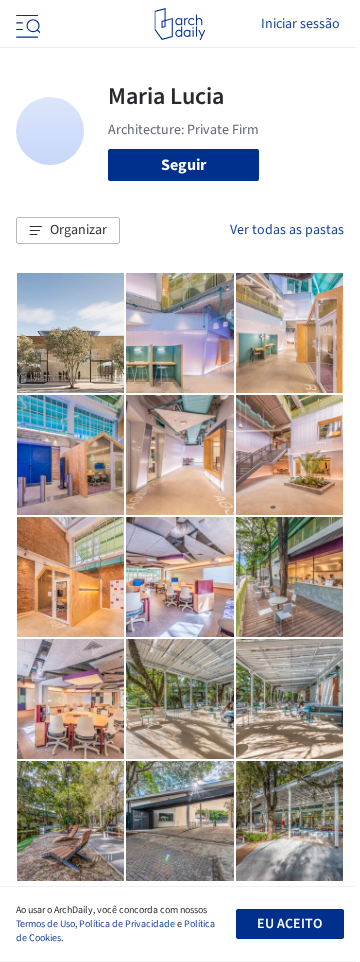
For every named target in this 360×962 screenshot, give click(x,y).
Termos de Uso (45, 924)
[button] (68, 231)
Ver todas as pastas (287, 230)
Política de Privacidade (127, 924)
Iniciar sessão (300, 24)
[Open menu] (26, 24)
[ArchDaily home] (179, 24)
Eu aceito (289, 924)
